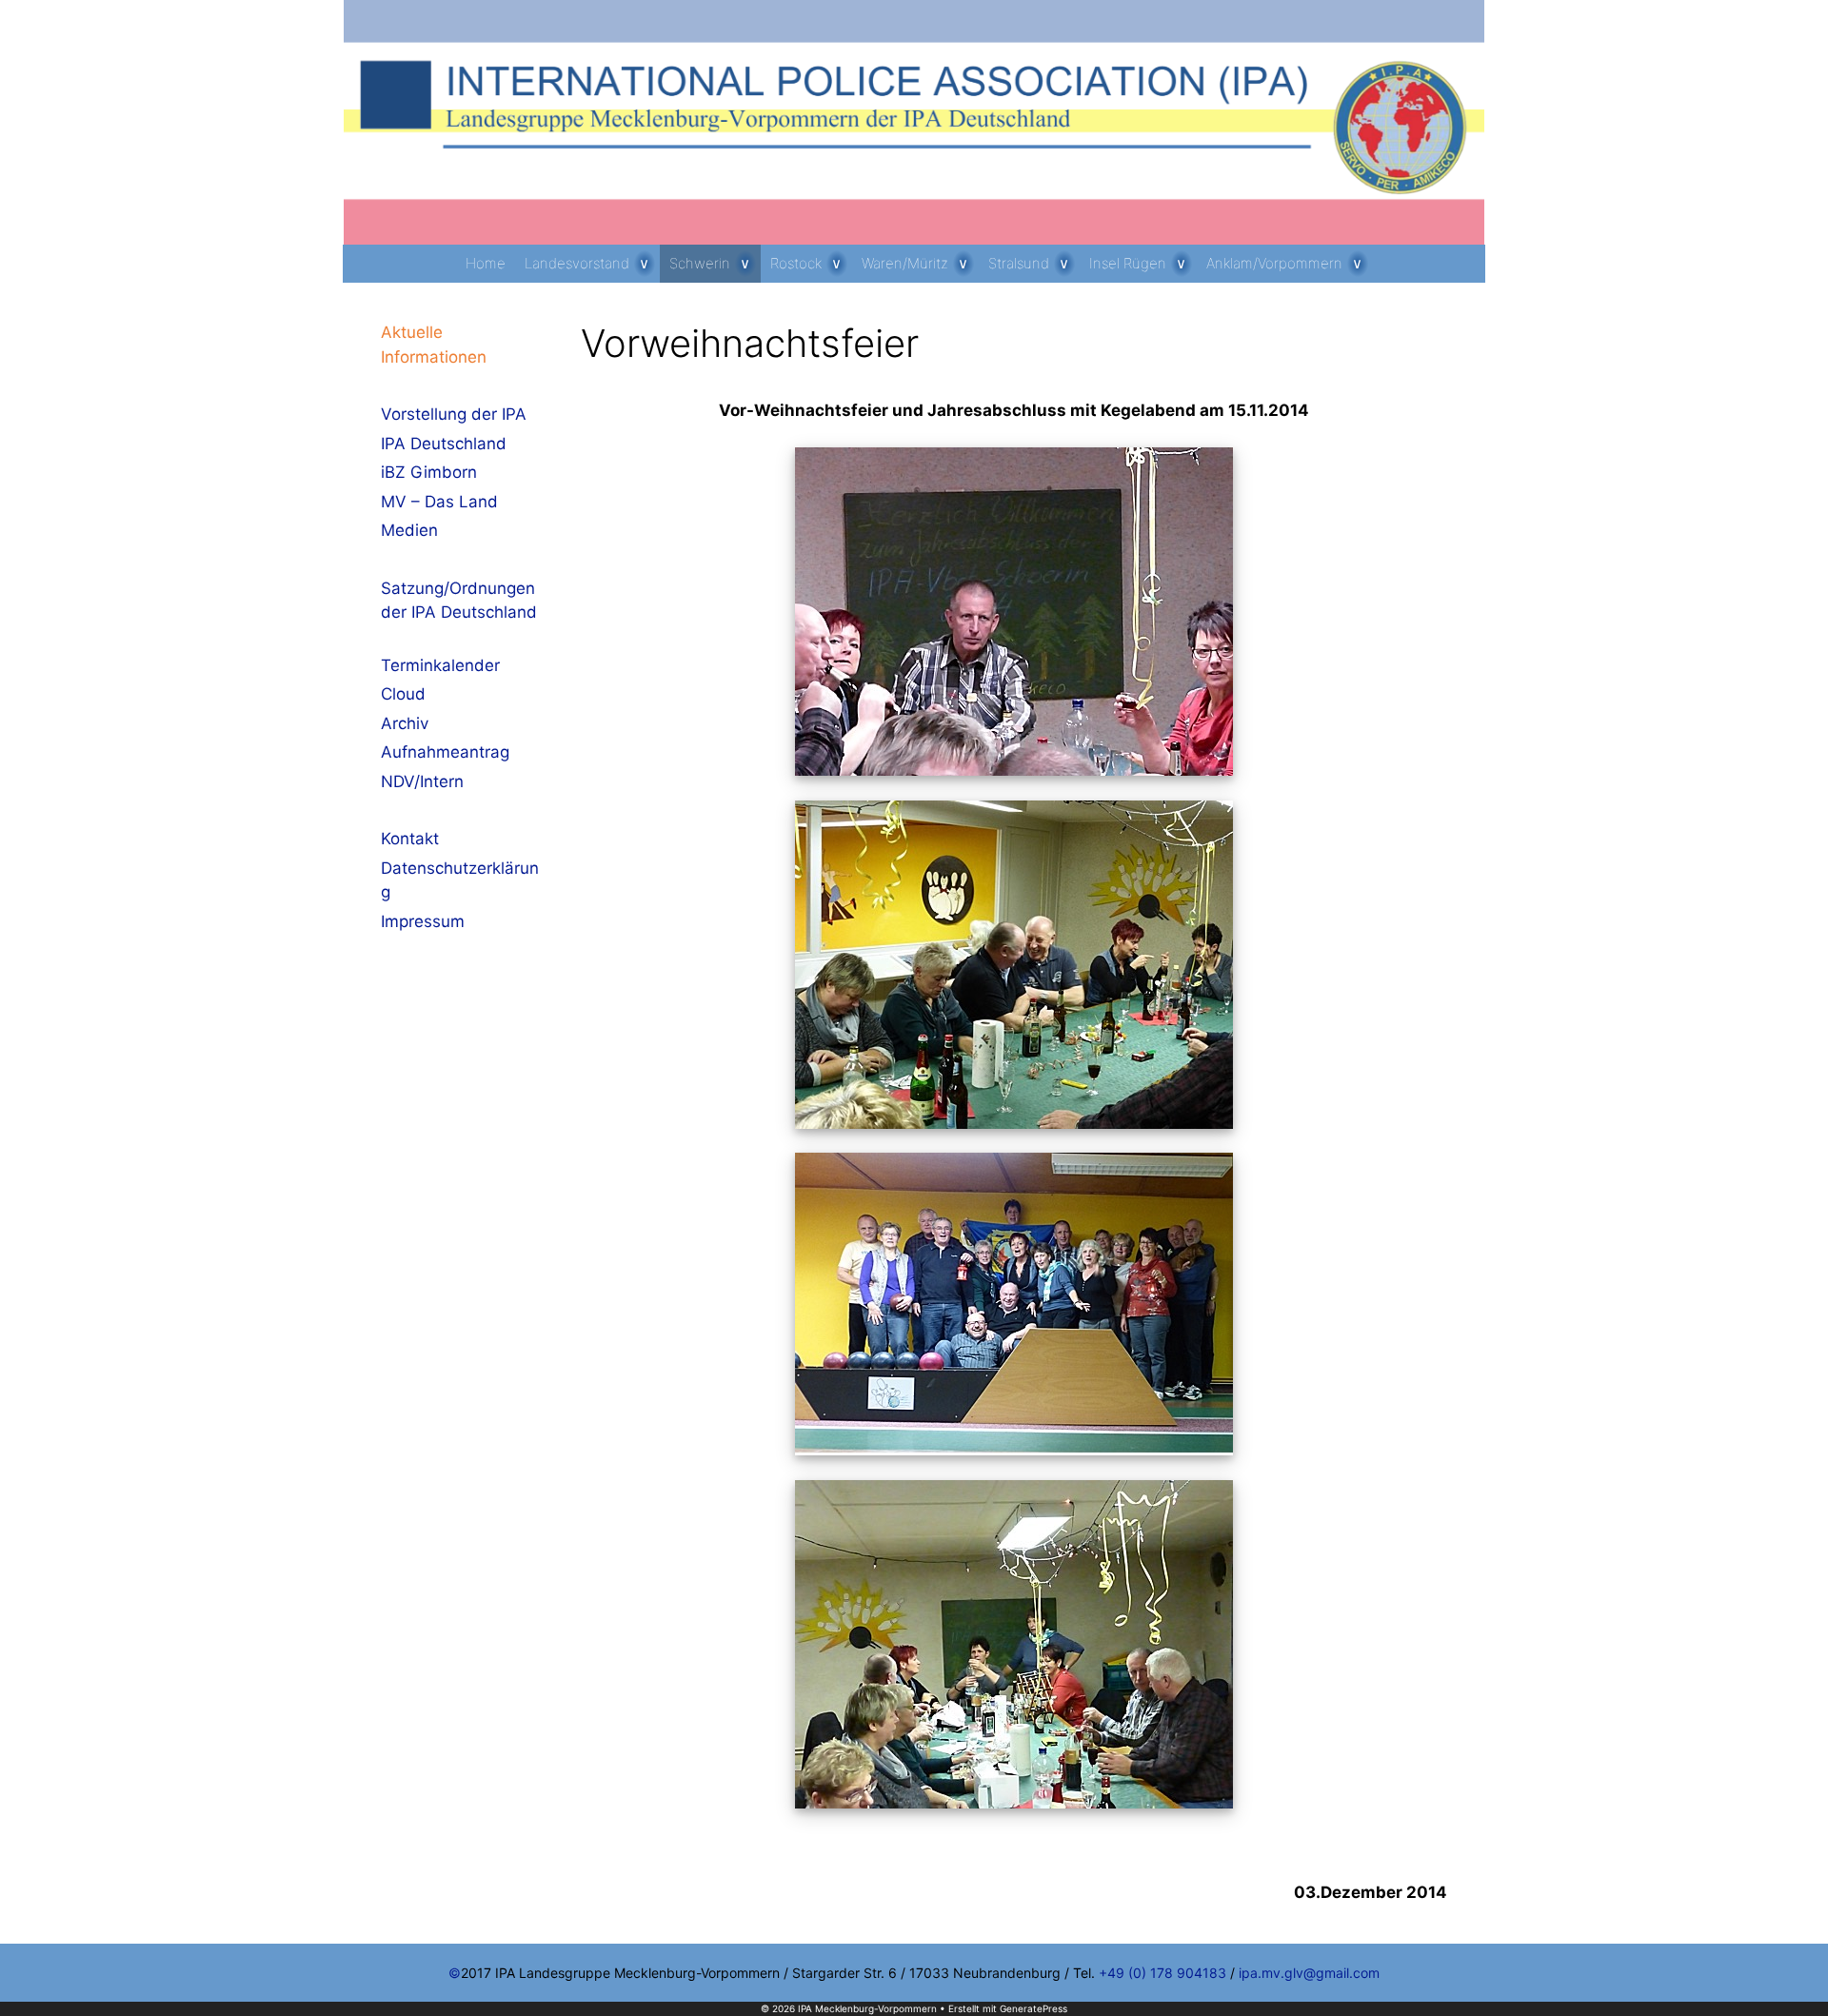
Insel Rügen (1128, 263)
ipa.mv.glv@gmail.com (1309, 1973)
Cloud (403, 694)
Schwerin (700, 263)
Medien (409, 530)
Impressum (423, 921)
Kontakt (410, 839)
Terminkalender (440, 665)
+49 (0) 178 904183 (1162, 1973)
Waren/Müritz (905, 263)
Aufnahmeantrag (445, 752)
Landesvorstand (577, 263)
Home (486, 263)
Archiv (405, 723)
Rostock (796, 263)
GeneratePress (1033, 2008)
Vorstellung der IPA (454, 414)
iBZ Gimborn (429, 472)
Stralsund (1019, 263)
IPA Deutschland (444, 444)
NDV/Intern (422, 781)
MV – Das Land (439, 502)
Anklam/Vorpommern (1274, 263)
